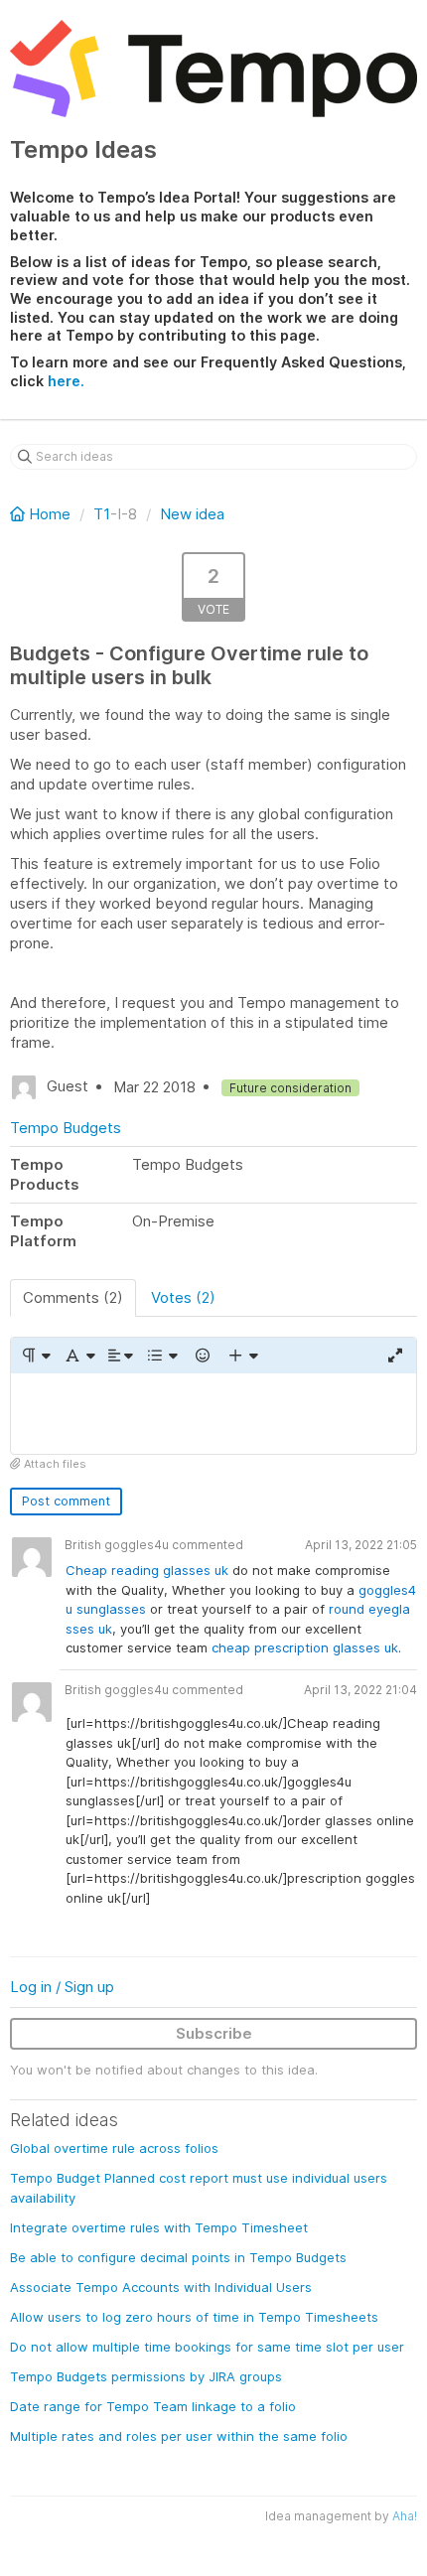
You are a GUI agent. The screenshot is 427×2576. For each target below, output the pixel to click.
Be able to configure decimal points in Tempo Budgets (178, 2257)
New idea (192, 514)
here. (66, 381)
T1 (102, 514)
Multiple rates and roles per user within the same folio (179, 2436)
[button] (35, 1356)
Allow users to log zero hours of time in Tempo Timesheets (194, 2317)
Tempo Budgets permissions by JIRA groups (146, 2376)
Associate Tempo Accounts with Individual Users (161, 2287)
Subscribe (214, 2033)
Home (50, 514)
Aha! (405, 2516)
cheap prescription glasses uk (305, 1647)
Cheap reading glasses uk (149, 1570)
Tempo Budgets (66, 1128)
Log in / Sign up (62, 1987)
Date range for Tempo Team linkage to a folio (153, 2406)
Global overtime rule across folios (114, 2148)
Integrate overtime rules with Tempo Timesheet (159, 2227)
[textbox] (213, 1414)
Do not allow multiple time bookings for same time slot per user (207, 2347)
